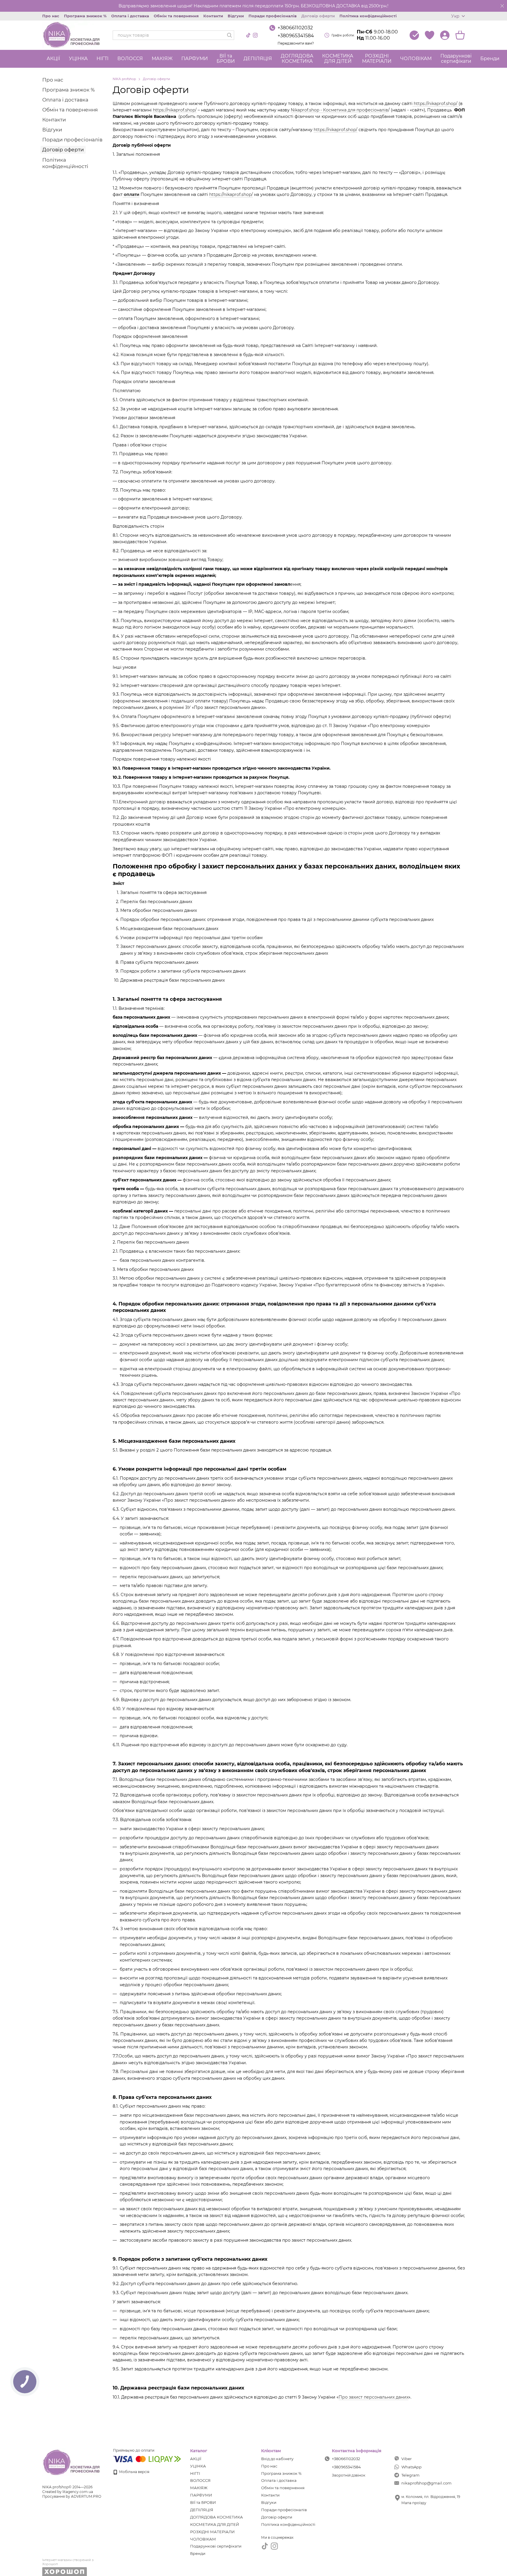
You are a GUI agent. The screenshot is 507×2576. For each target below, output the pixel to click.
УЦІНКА (78, 59)
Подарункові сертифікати (456, 59)
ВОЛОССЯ (130, 59)
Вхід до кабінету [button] (277, 2459)
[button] (502, 6)
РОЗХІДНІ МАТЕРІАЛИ (377, 59)
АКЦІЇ (53, 59)
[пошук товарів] (229, 35)
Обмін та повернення (176, 16)
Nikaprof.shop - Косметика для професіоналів (339, 110)
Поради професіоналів (273, 16)
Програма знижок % (85, 16)
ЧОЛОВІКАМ (416, 59)
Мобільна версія (134, 2472)
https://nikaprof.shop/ (436, 104)
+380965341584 (296, 36)
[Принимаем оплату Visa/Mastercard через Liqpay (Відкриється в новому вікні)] (147, 2459)
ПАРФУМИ (195, 59)
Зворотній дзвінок (349, 2475)
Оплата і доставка (130, 16)
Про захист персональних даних (374, 2397)
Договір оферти (318, 16)
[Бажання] (430, 35)
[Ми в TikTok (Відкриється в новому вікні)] (248, 35)
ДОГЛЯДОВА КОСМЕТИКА (297, 59)
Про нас (51, 16)
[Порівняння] (414, 35)
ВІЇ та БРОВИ (226, 59)
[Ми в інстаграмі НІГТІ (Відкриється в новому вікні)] (255, 35)
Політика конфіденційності (368, 16)
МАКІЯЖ (162, 59)
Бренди (490, 59)
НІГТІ (103, 59)
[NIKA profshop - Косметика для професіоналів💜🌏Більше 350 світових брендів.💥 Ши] (72, 2462)
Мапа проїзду (414, 2503)
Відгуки (236, 16)
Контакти (213, 16)
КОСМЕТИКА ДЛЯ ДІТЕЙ (338, 59)
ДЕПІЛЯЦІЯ (258, 59)
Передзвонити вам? (296, 43)
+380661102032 (295, 28)
